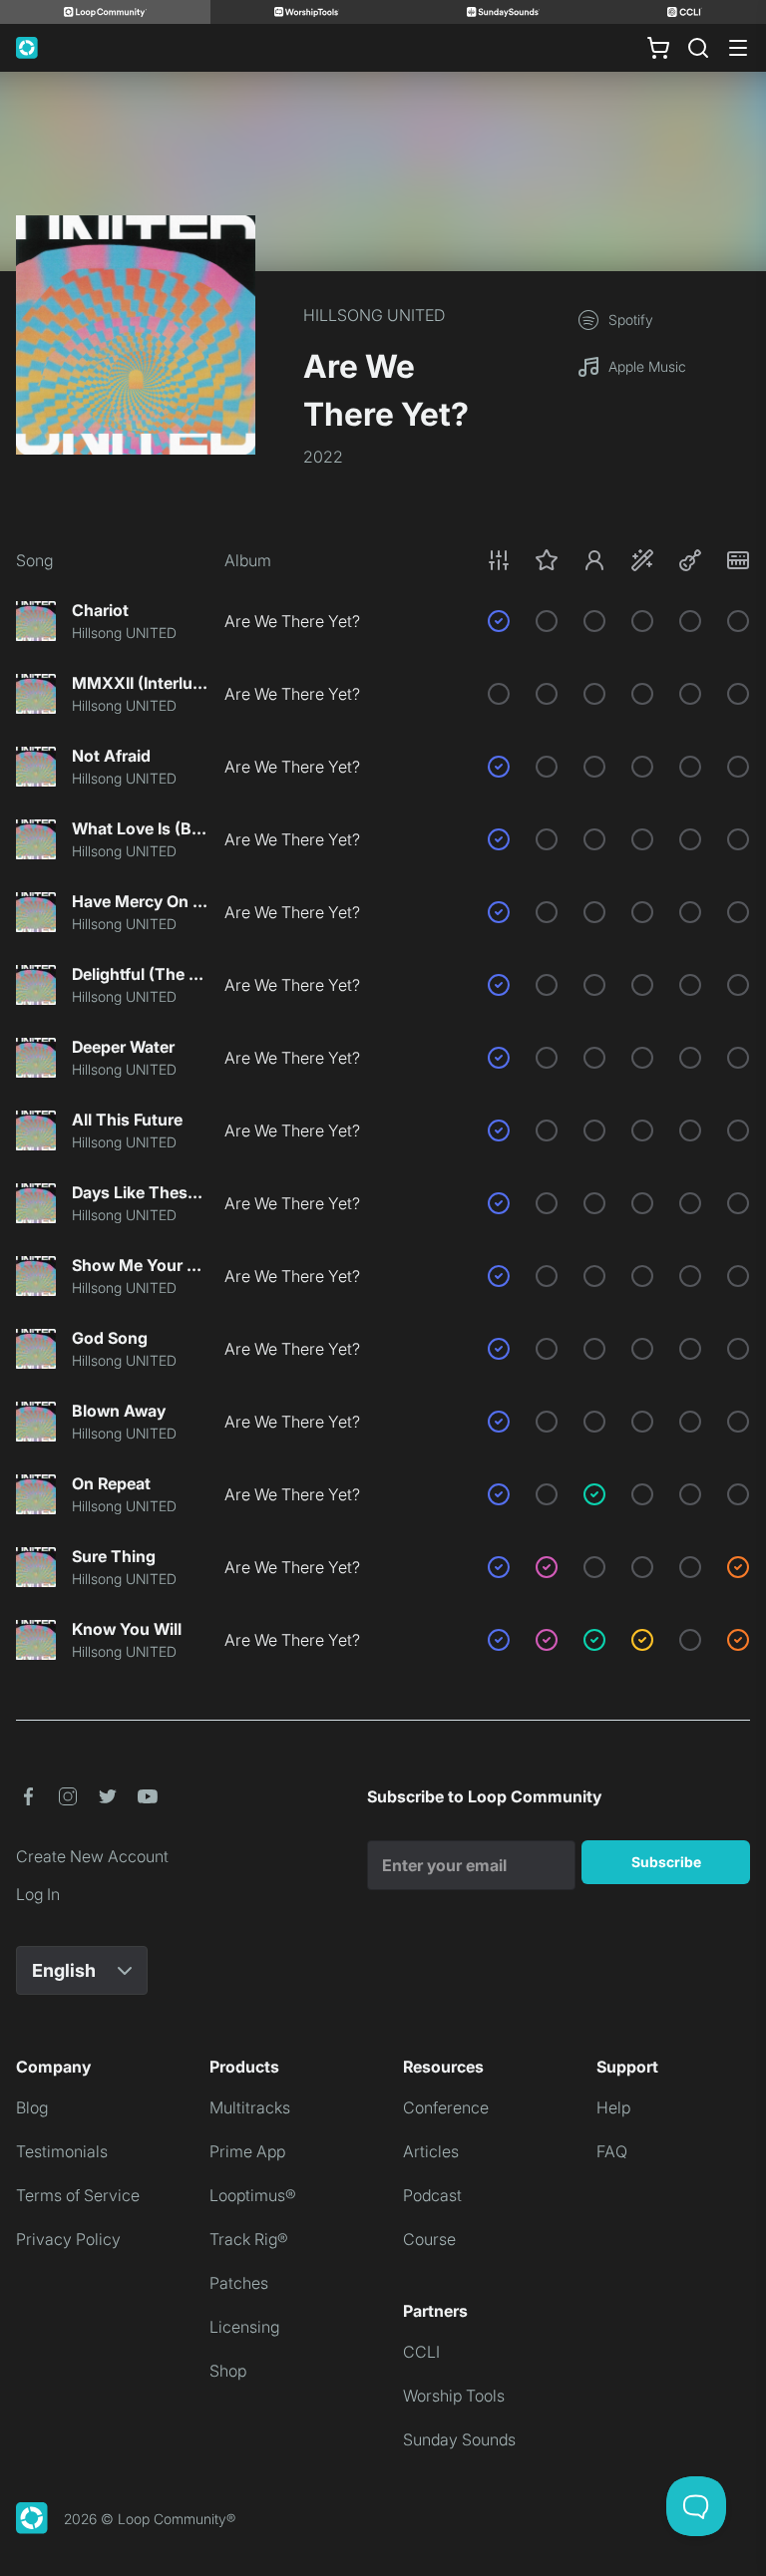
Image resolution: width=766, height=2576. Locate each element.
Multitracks (250, 2107)
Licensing (244, 2327)
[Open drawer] (738, 48)
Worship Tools (454, 2396)
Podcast (432, 2195)
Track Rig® (249, 2239)
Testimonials (62, 2151)
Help (613, 2107)
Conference (446, 2107)
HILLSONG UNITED (374, 315)
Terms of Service (78, 2195)
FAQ (612, 2151)
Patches (239, 2283)
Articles (431, 2151)
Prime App (247, 2151)
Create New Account (92, 1856)
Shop (228, 2371)
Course (429, 2239)
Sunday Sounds (459, 2439)
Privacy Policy (68, 2239)
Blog (32, 2107)
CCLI (421, 2352)
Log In (38, 1894)
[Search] (698, 48)
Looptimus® (253, 2195)
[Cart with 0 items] (658, 48)
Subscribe (666, 1862)
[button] (618, 560)
